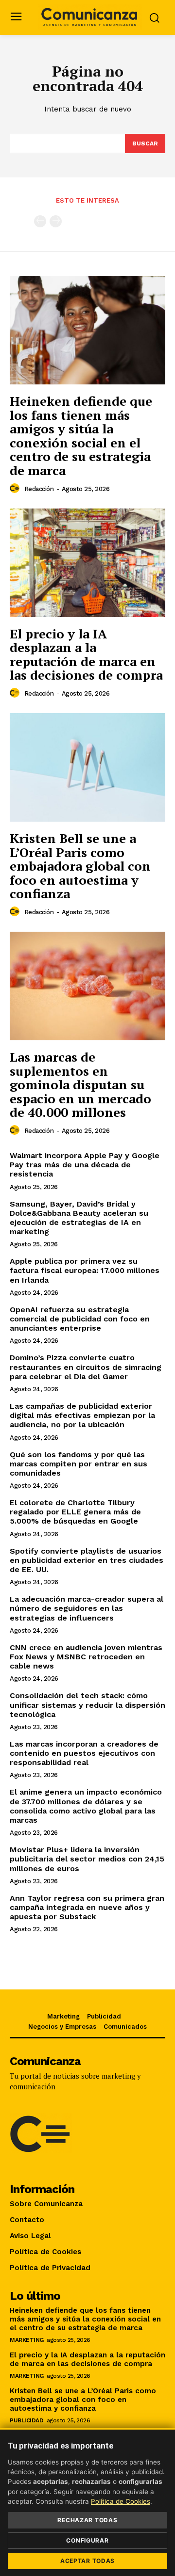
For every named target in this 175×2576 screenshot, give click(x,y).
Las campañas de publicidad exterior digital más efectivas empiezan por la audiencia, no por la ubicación (82, 1415)
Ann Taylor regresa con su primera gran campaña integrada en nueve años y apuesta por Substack (87, 1907)
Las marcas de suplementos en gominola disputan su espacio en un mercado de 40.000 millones (80, 1084)
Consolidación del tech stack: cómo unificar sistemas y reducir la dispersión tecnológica (87, 1705)
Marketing (27, 2340)
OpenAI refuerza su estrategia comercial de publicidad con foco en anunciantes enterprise (80, 1319)
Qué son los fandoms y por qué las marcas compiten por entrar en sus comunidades (79, 1464)
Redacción (39, 489)
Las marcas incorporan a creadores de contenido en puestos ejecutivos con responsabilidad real (84, 1753)
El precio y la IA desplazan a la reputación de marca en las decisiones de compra (86, 654)
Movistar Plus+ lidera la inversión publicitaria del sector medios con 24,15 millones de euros (87, 1859)
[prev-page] (40, 221)
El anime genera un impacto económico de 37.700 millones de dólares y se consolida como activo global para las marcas (86, 1806)
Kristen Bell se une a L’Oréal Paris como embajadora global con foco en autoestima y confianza (80, 866)
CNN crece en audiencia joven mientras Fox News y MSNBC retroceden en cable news (86, 1657)
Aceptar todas (87, 2561)
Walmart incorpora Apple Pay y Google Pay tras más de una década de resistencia (85, 1165)
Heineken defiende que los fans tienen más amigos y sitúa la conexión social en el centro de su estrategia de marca (81, 436)
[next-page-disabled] (56, 221)
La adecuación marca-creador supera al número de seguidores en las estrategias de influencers (87, 1608)
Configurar (87, 2540)
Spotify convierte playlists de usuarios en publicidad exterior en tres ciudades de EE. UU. (87, 1560)
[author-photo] (16, 489)
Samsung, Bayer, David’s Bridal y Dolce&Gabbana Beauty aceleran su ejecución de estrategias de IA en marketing (79, 1218)
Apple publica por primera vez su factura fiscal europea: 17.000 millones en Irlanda (85, 1270)
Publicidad (26, 2420)
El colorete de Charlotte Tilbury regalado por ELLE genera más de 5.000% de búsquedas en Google (75, 1512)
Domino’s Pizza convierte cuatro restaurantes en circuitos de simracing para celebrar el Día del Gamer (86, 1367)
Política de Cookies (121, 2501)
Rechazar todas (87, 2520)
